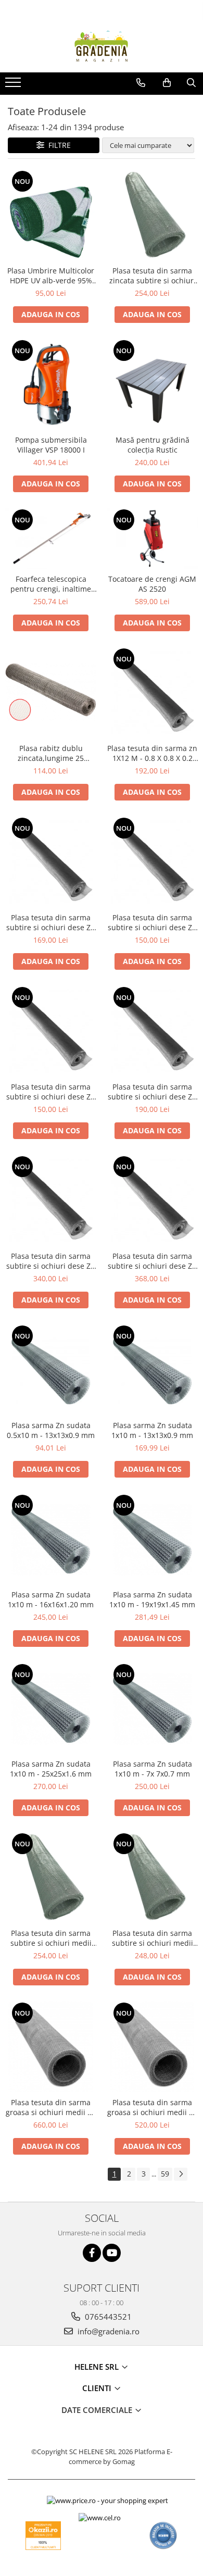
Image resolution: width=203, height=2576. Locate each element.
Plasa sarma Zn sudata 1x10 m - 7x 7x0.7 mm (153, 1769)
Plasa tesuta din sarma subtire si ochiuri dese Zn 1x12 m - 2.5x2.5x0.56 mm (152, 1261)
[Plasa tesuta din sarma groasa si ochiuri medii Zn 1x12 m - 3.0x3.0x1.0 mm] (51, 2047)
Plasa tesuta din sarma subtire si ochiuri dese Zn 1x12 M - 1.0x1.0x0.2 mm (51, 922)
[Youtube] (112, 2253)
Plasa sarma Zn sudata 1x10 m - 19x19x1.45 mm (152, 1599)
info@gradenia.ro (107, 2331)
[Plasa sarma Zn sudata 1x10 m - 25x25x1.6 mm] (51, 1708)
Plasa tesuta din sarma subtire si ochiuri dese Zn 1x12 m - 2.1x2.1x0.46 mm (51, 1261)
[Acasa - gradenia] (102, 46)
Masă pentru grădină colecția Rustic (153, 445)
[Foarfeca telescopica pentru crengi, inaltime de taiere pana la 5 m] (51, 538)
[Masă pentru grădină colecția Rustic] (152, 384)
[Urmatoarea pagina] (181, 2174)
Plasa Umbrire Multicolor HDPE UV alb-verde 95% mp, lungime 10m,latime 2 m (51, 276)
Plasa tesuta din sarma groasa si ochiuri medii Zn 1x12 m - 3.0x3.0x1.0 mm (51, 2107)
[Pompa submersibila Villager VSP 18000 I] (51, 384)
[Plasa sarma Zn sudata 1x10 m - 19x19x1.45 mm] (152, 1539)
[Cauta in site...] (191, 83)
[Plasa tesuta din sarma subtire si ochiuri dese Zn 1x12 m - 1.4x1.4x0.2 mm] (152, 862)
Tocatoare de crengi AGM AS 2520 (152, 584)
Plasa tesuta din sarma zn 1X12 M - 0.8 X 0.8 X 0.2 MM (152, 753)
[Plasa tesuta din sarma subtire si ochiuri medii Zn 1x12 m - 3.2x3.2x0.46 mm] (51, 1877)
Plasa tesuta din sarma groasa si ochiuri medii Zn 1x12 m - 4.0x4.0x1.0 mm (153, 2107)
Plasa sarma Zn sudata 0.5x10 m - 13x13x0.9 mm (51, 1430)
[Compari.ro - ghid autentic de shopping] (163, 2536)
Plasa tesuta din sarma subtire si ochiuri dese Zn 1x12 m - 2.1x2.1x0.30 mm (152, 1092)
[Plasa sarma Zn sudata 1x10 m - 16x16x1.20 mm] (51, 1539)
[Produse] (14, 85)
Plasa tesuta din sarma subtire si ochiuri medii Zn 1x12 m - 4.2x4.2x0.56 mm (153, 1938)
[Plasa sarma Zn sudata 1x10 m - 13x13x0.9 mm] (152, 1370)
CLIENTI (98, 2388)
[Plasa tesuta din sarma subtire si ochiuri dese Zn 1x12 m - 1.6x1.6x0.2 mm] (51, 1031)
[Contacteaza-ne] (141, 83)
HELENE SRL (98, 2367)
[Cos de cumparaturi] (167, 83)
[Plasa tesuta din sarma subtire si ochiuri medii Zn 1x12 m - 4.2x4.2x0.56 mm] (152, 1877)
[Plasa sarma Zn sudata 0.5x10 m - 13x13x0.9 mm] (51, 1370)
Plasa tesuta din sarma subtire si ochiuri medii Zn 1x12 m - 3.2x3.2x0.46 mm (51, 1938)
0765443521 (107, 2317)
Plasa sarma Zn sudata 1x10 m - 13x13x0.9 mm (152, 1430)
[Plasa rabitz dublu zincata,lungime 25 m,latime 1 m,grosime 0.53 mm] (51, 692)
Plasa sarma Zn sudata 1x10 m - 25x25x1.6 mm (51, 1769)
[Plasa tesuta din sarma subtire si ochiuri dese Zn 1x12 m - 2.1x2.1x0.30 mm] (152, 1031)
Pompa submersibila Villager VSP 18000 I (51, 445)
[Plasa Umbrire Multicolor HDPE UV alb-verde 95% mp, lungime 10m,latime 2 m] (51, 215)
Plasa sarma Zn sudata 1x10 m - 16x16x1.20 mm (51, 1599)
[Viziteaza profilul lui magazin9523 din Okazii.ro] (43, 2536)
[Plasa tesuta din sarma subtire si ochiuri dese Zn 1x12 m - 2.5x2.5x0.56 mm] (152, 1200)
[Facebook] (92, 2253)
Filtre (58, 145)
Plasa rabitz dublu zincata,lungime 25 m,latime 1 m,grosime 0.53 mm (51, 753)
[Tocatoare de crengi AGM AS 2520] (152, 538)
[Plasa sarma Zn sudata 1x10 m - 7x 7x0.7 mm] (152, 1708)
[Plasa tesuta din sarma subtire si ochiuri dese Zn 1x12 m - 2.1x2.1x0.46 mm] (51, 1200)
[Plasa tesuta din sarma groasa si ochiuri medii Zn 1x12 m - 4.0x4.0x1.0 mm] (152, 2047)
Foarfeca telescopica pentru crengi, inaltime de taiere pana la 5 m (51, 584)
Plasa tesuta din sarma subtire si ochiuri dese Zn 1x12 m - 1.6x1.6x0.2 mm (51, 1092)
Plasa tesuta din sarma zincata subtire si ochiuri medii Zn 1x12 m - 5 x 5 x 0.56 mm (153, 276)
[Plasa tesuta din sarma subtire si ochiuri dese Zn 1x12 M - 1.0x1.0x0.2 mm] (51, 862)
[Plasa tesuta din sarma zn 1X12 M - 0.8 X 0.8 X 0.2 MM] (152, 692)
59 (165, 2174)
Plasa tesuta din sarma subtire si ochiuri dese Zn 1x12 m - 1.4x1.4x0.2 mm (152, 922)
